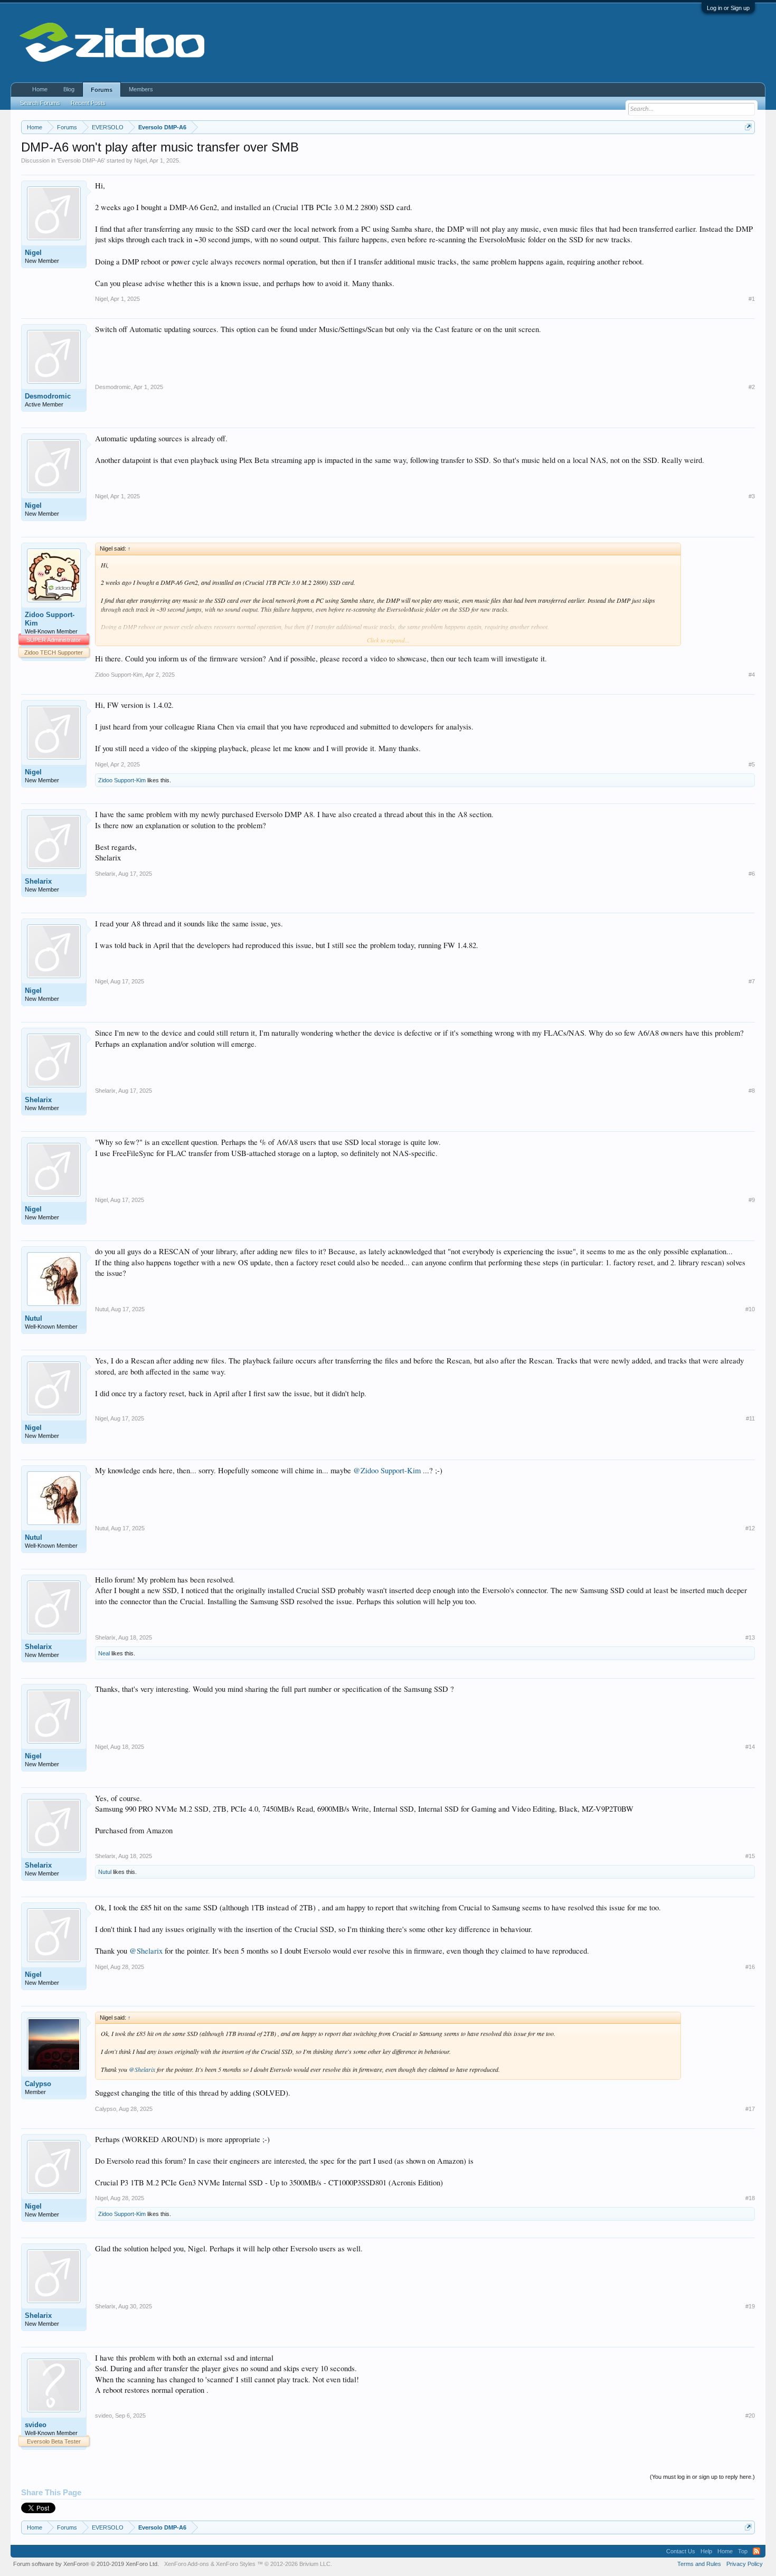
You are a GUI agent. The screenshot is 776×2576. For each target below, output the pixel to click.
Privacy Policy (745, 2564)
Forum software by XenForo (86, 2564)
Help (706, 2551)
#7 (752, 981)
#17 (750, 2109)
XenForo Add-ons (187, 2564)
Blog (69, 89)
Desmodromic (48, 396)
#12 (750, 1528)
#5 (752, 764)
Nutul (34, 1318)
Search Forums (40, 103)
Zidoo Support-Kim (50, 619)
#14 (750, 1747)
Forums (102, 90)
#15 (750, 1856)
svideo (36, 2425)
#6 (752, 874)
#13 (750, 1637)
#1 (752, 299)
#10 (750, 1309)
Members (141, 89)
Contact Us (681, 2551)
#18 (750, 2198)
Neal (104, 1653)
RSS (756, 2551)
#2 (752, 387)
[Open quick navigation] (748, 127)
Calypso (38, 2084)
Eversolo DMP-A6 (81, 160)
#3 (752, 496)
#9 (752, 1200)
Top (743, 2551)
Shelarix (38, 881)
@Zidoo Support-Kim (387, 1470)
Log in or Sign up (728, 8)
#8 (752, 1091)
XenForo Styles (236, 2564)
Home (40, 89)
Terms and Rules (699, 2564)
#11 (750, 1418)
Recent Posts (88, 103)
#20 (750, 2416)
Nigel (140, 160)
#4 (752, 675)
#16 (750, 1967)
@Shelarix (146, 1951)
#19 (750, 2306)
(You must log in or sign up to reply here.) (702, 2477)
